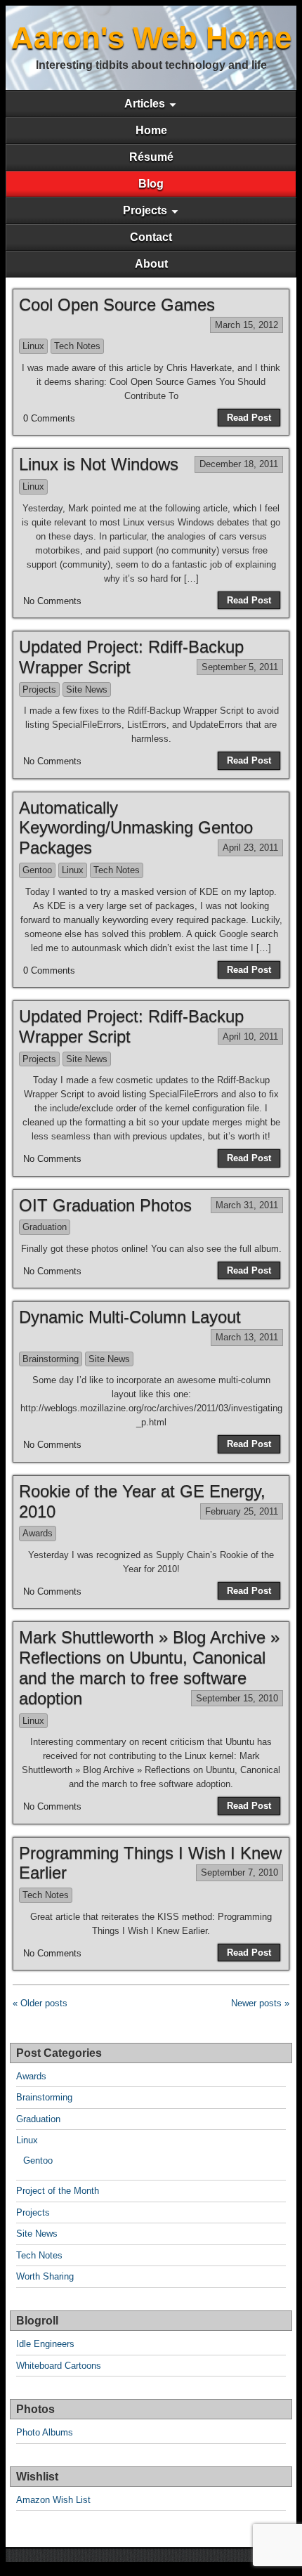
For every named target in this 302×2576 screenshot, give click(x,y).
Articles (145, 104)
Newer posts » (260, 2003)
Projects (145, 210)
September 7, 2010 (239, 1872)
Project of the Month (58, 2191)
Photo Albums (45, 2432)
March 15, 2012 (247, 325)
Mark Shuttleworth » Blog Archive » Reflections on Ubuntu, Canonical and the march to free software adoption (149, 1667)
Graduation (45, 1227)
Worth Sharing (45, 2276)
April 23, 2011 (250, 848)
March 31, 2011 (247, 1205)
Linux (33, 346)
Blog (151, 184)
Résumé (151, 157)
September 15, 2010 (237, 1698)
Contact (151, 237)
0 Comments (49, 418)
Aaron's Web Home (151, 38)
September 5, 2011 (240, 667)
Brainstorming (51, 1359)
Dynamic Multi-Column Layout (130, 1317)
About (151, 264)
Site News (87, 689)
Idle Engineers (45, 2344)
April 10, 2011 (250, 1037)
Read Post (249, 418)
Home (151, 130)
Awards (38, 1533)
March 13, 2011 (247, 1337)
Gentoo (37, 870)
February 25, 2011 (242, 1511)
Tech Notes (77, 346)
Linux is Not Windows (99, 464)
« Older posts (40, 2003)
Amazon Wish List (53, 2500)
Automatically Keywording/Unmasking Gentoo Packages (136, 828)
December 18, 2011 (239, 464)
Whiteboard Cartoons (59, 2366)
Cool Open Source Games (117, 305)
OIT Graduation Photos (105, 1205)
